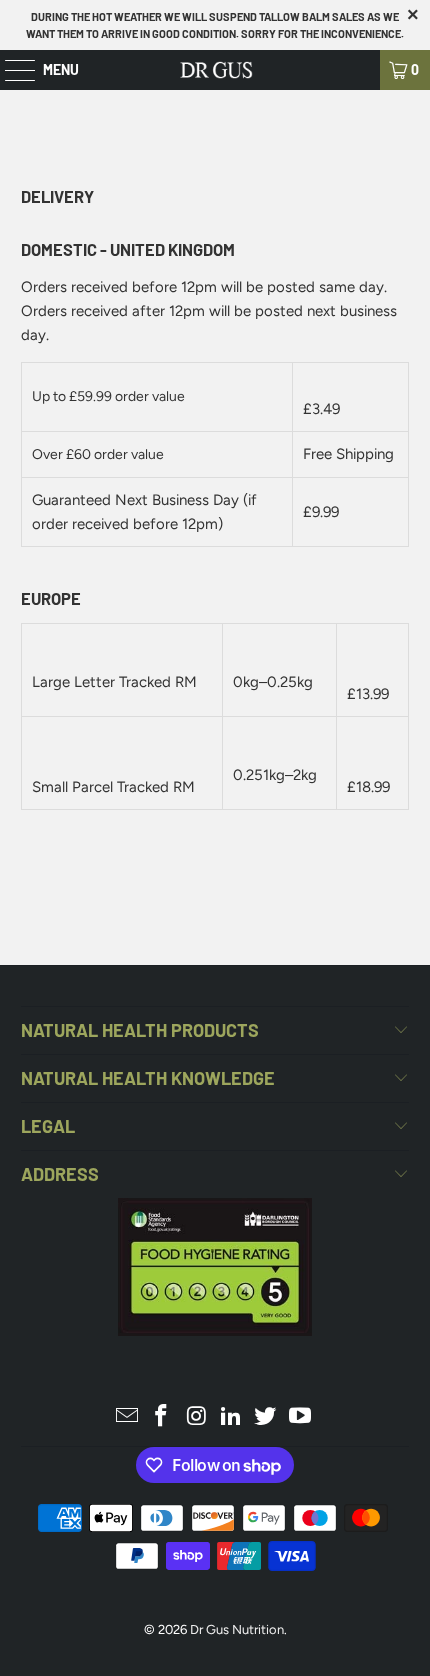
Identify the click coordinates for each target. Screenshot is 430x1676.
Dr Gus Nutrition (237, 1629)
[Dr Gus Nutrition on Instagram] (197, 1417)
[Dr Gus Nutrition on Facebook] (162, 1417)
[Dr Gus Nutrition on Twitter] (266, 1417)
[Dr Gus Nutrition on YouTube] (301, 1417)
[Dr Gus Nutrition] (215, 70)
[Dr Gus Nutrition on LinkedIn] (232, 1417)
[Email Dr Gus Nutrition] (127, 1417)
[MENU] (10, 70)
